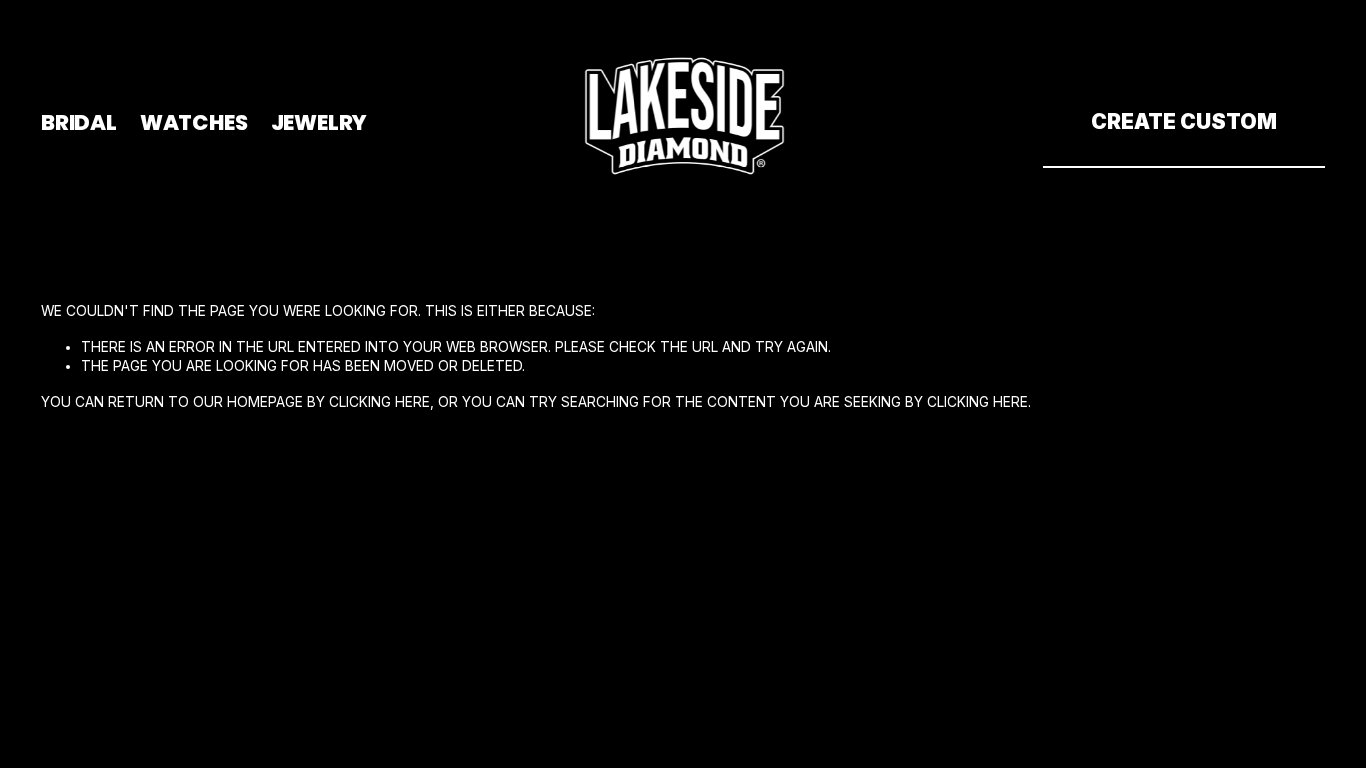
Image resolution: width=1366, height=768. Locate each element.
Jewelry (319, 122)
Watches (194, 122)
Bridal (79, 122)
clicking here (379, 402)
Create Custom (1184, 121)
